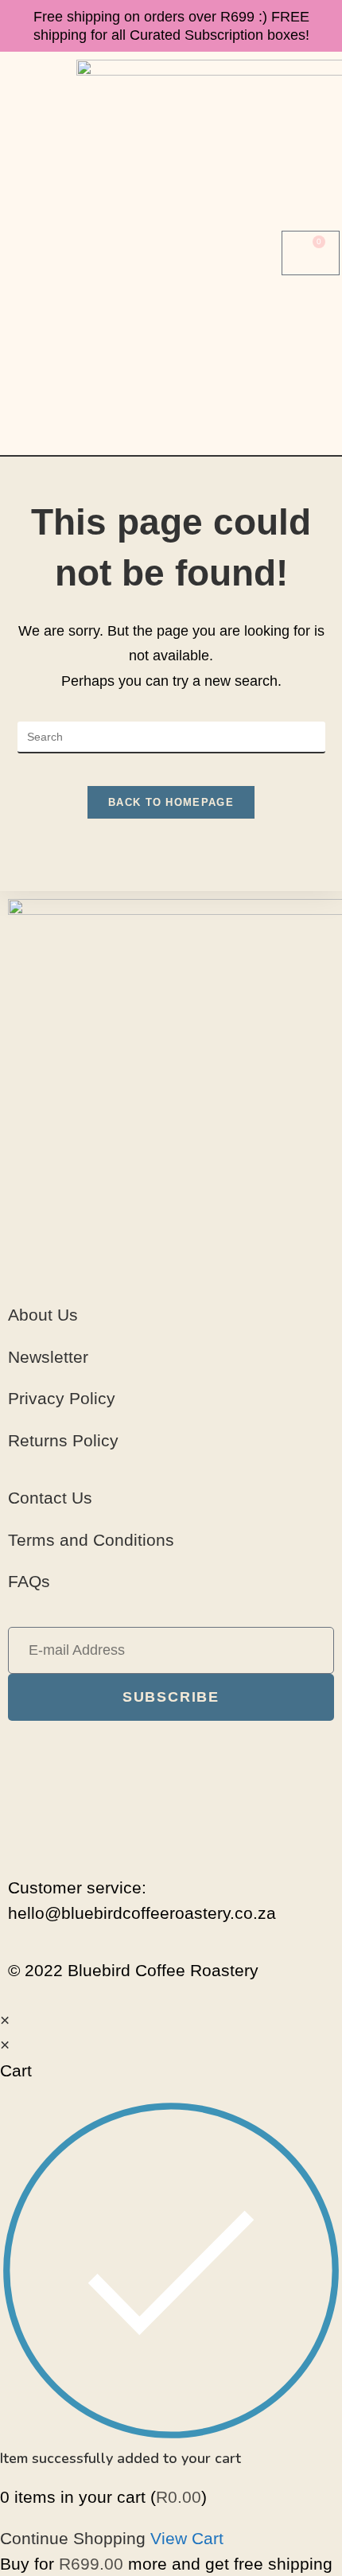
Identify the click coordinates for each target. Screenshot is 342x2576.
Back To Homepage (171, 802)
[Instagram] (171, 1790)
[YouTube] (171, 1831)
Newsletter (48, 1357)
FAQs (29, 1581)
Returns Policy (63, 1440)
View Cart (187, 2538)
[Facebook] (171, 1749)
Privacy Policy (62, 1398)
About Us (43, 1315)
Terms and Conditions (91, 1540)
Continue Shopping (73, 2538)
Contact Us (50, 1498)
